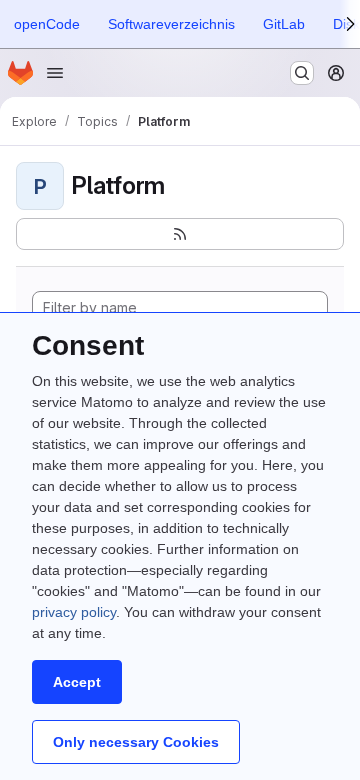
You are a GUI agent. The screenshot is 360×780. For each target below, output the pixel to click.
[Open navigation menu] (55, 73)
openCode (47, 24)
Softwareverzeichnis (171, 24)
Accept (77, 682)
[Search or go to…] (302, 73)
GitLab (284, 24)
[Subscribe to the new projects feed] (180, 234)
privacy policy (74, 612)
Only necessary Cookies (136, 742)
